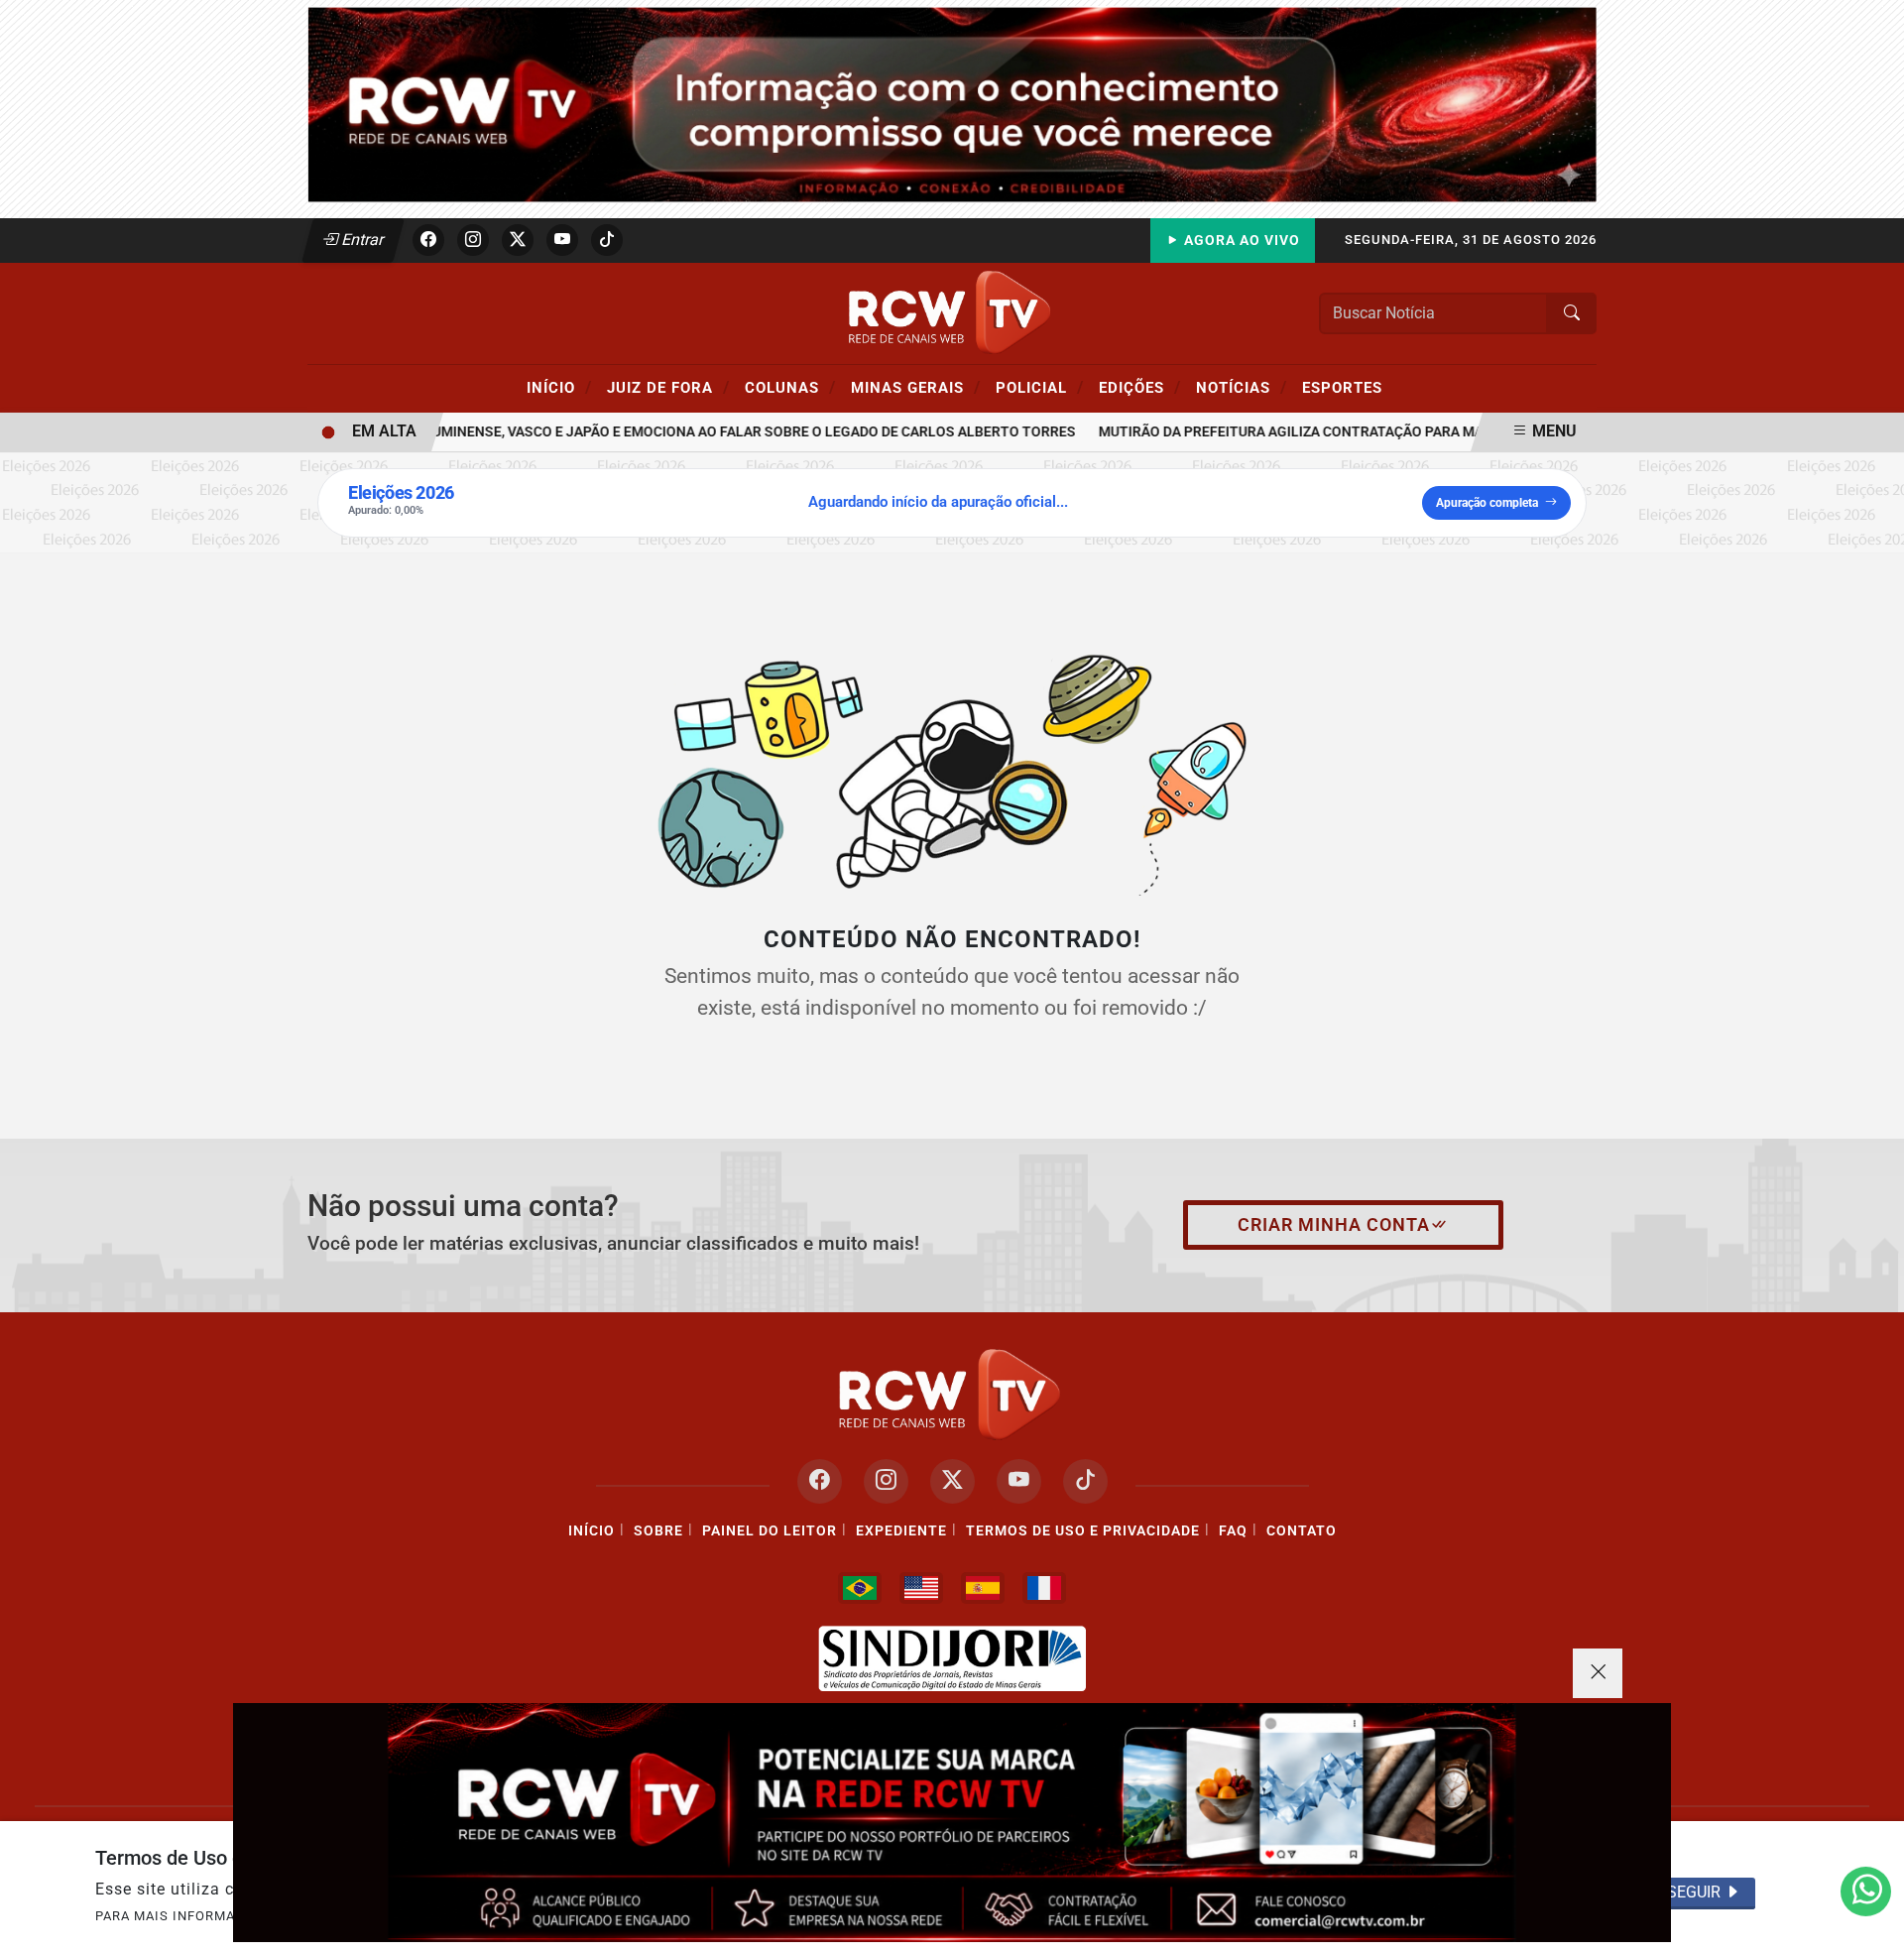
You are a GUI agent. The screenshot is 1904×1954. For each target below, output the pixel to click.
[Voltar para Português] (860, 1588)
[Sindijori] (952, 1658)
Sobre (658, 1531)
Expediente (901, 1531)
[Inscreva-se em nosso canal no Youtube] (1019, 1481)
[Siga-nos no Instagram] (886, 1481)
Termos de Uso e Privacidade (1083, 1531)
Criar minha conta (1334, 1225)
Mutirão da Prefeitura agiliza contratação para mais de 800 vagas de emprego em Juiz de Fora (1421, 432)
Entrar (361, 240)
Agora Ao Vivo (1240, 241)
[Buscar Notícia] (1572, 313)
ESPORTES (1342, 388)
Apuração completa (1487, 503)
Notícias (1242, 387)
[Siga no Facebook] (428, 240)
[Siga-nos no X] (952, 1481)
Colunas (790, 387)
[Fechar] (1598, 1673)
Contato (1302, 1531)
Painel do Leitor (770, 1531)
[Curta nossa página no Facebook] (820, 1481)
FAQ (1233, 1531)
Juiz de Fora (668, 387)
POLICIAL (1040, 387)
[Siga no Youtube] (562, 240)
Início (559, 387)
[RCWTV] (952, 104)
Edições (1140, 387)
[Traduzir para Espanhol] (983, 1588)
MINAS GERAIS (916, 387)
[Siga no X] (518, 240)
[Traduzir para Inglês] (921, 1588)
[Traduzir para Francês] (1044, 1588)
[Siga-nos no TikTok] (1085, 1481)
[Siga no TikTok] (607, 240)
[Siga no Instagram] (473, 240)
